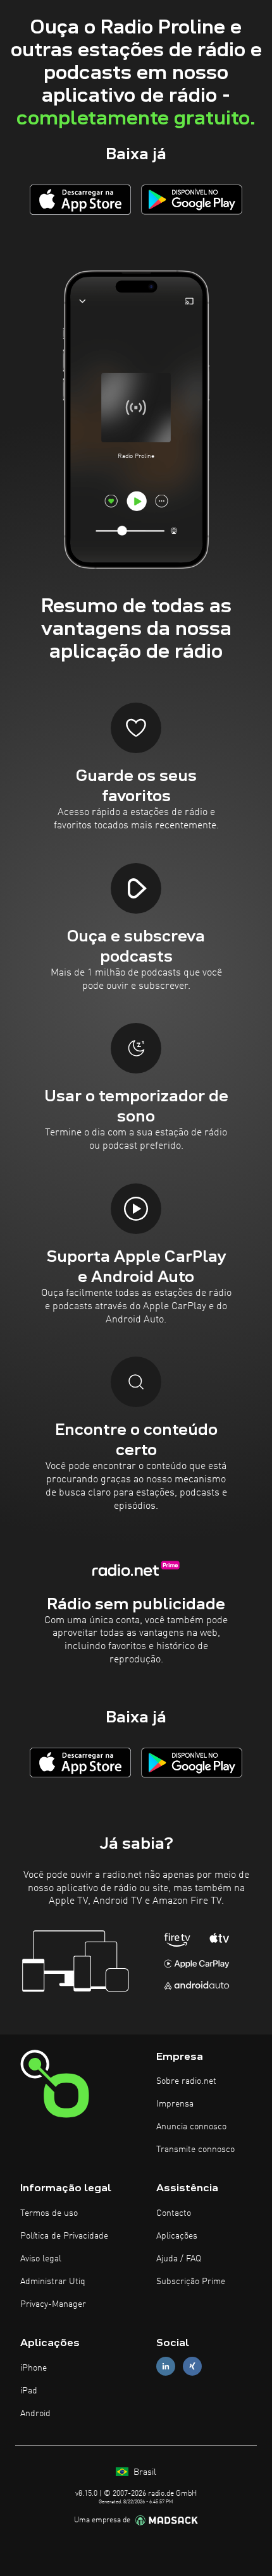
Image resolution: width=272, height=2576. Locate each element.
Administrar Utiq (53, 2282)
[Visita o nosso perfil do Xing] (192, 2367)
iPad (29, 2391)
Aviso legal (41, 2259)
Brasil (144, 2472)
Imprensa (175, 2104)
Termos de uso (49, 2213)
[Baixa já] (80, 199)
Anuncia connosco (191, 2127)
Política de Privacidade (64, 2236)
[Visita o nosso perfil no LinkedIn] (166, 2367)
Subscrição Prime (191, 2282)
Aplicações (177, 2236)
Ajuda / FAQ (179, 2259)
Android (35, 2414)
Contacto (174, 2213)
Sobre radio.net (186, 2081)
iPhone (34, 2368)
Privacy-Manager (53, 2304)
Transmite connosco (195, 2150)
